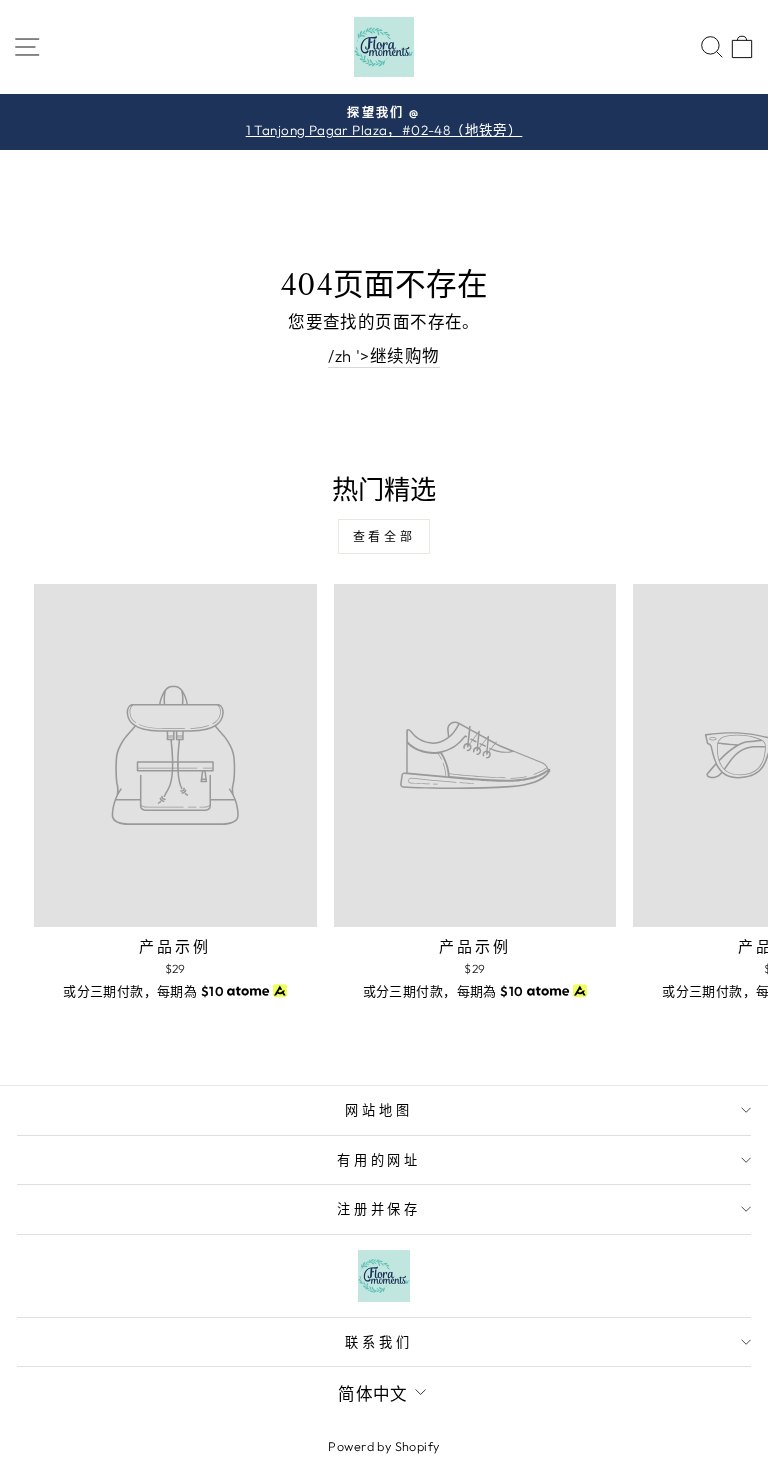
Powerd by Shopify (383, 1446)
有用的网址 (379, 1160)
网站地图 (379, 1110)
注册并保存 (379, 1209)
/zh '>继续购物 (383, 355)
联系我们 (379, 1342)
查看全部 (384, 536)
